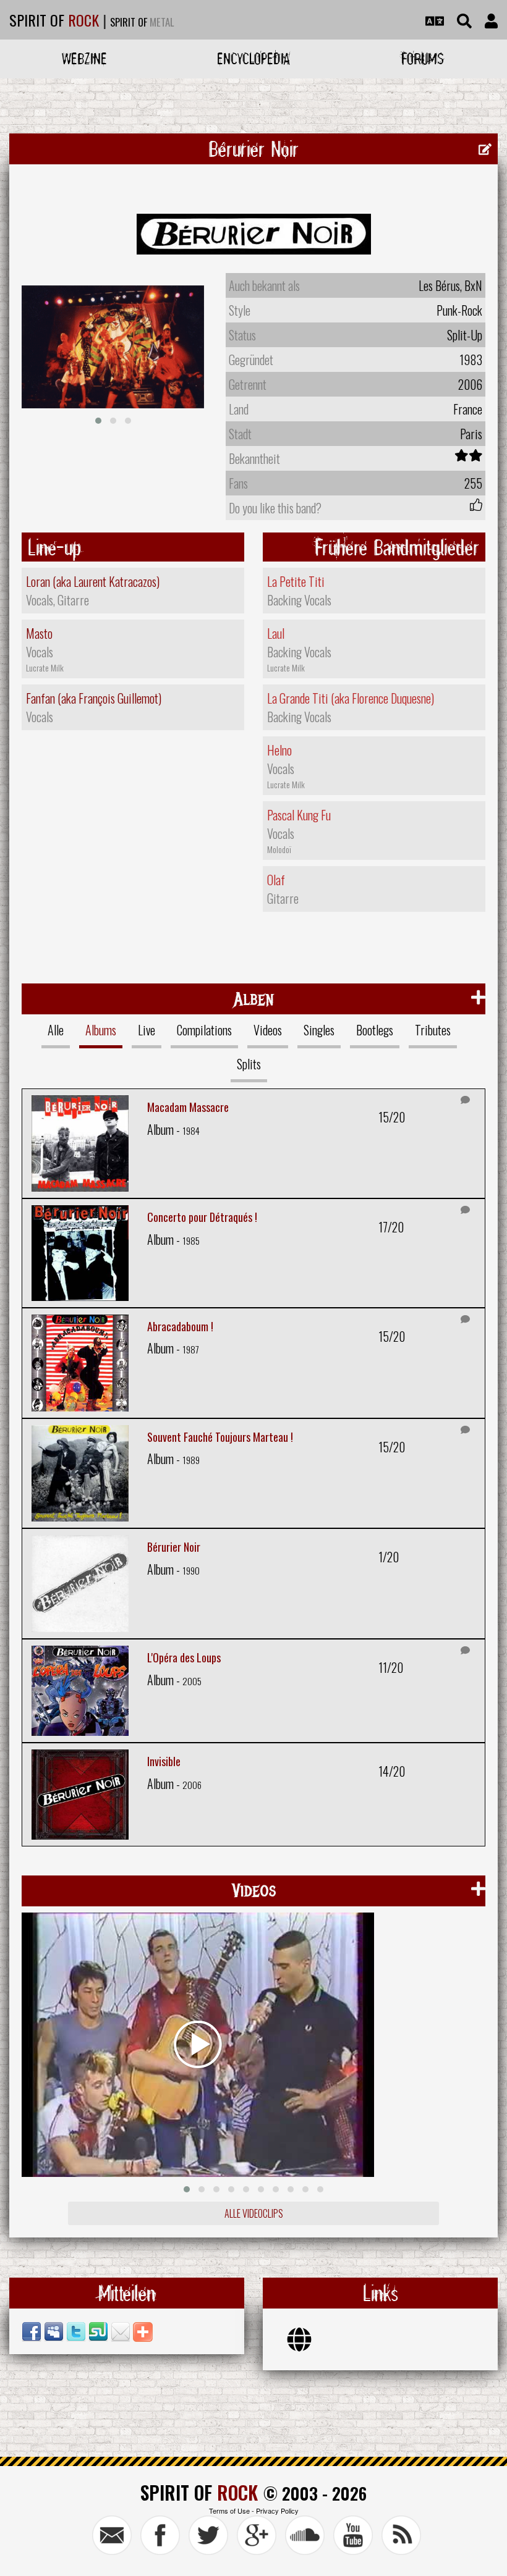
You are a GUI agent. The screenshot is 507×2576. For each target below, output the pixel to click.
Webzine (84, 58)
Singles (319, 1030)
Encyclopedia (253, 58)
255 (473, 483)
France (468, 409)
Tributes (433, 1030)
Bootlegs (375, 1030)
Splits (249, 1064)
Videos (268, 1030)
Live (147, 1030)
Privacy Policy (277, 2511)
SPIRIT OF (54, 20)
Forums (423, 58)
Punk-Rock (459, 310)
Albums (101, 1030)
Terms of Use (229, 2511)
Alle (56, 1030)
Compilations (204, 1030)
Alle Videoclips (254, 2213)
